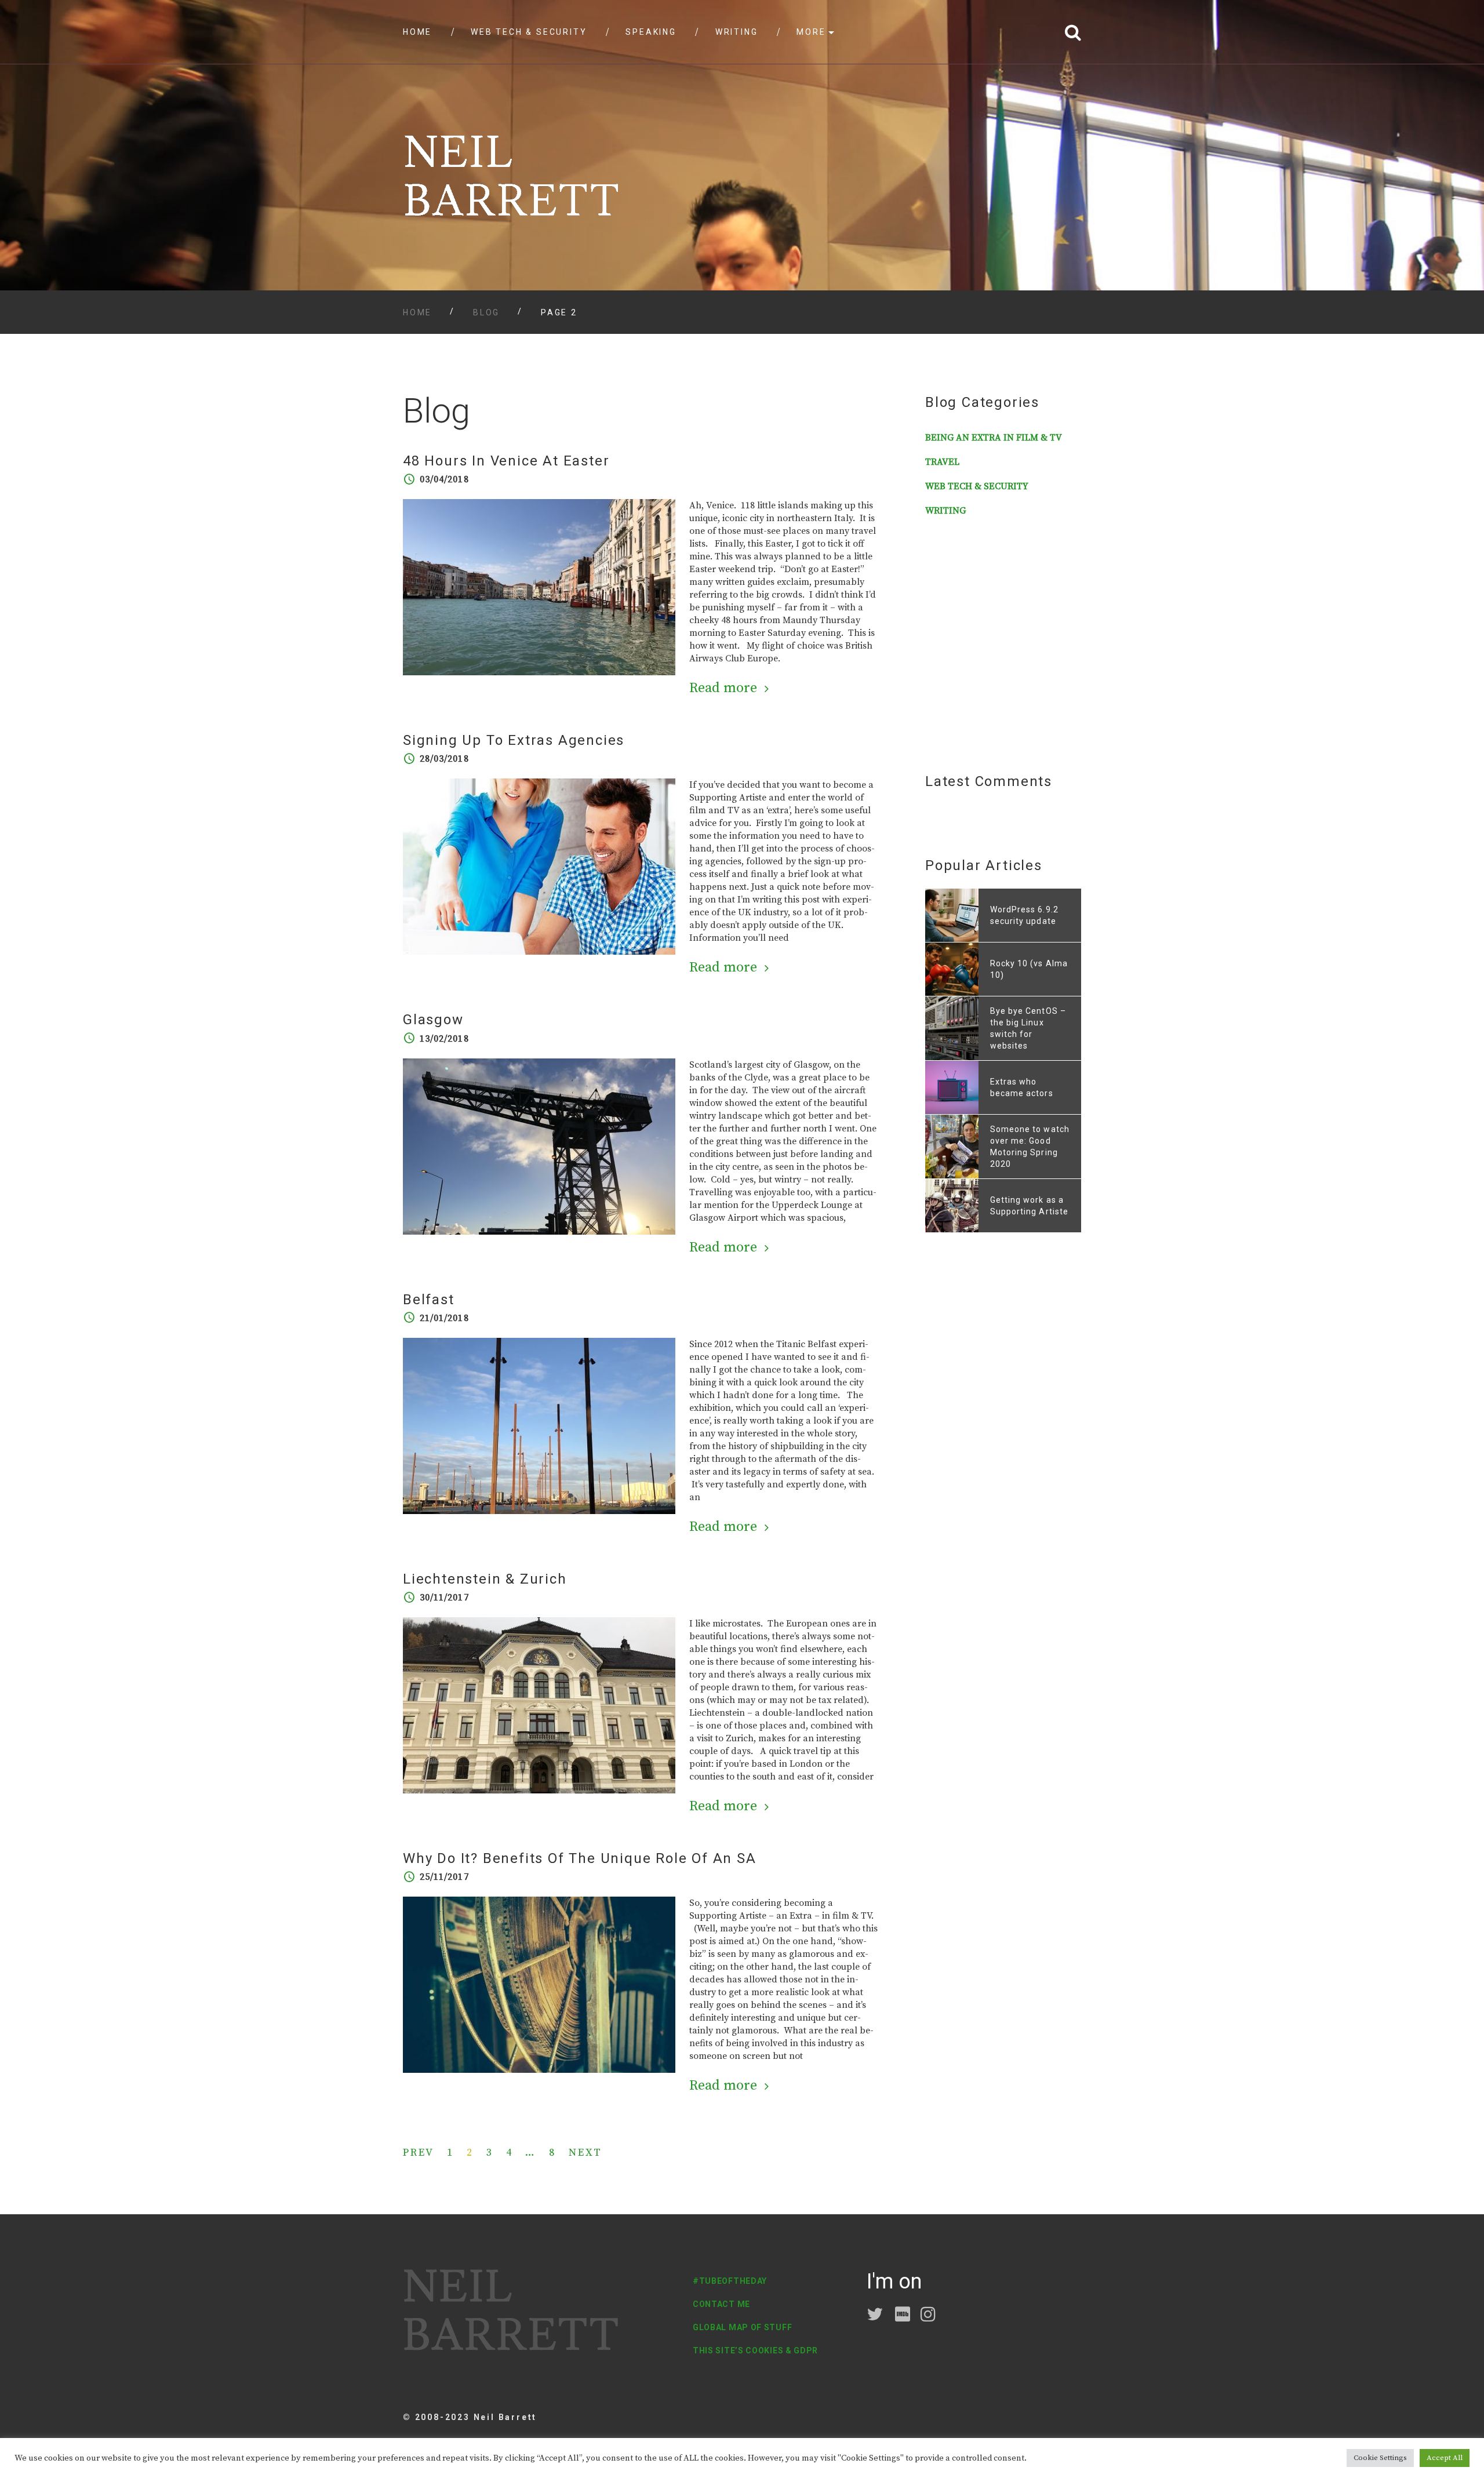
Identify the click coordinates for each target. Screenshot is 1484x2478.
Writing (737, 32)
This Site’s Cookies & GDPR (755, 2350)
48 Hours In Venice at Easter (506, 461)
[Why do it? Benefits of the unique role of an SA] (539, 1984)
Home (417, 32)
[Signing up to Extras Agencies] (539, 866)
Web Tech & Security (529, 32)
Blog (486, 312)
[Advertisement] (998, 645)
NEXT (585, 2153)
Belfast (429, 1300)
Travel (942, 462)
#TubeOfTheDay (730, 2281)
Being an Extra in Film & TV (994, 438)
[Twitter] (876, 2317)
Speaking (651, 32)
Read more (723, 688)
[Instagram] (930, 2317)
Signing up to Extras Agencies (514, 740)
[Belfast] (539, 1425)
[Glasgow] (539, 1145)
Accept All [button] (1445, 2458)
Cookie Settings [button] (1380, 2458)
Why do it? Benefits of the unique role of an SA (580, 1858)
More (811, 32)
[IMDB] (904, 2317)
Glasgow (433, 1020)
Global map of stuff (742, 2327)
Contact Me (721, 2304)
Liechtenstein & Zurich (485, 1579)
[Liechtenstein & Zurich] (539, 1705)
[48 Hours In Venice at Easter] (539, 587)
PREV (419, 2153)
